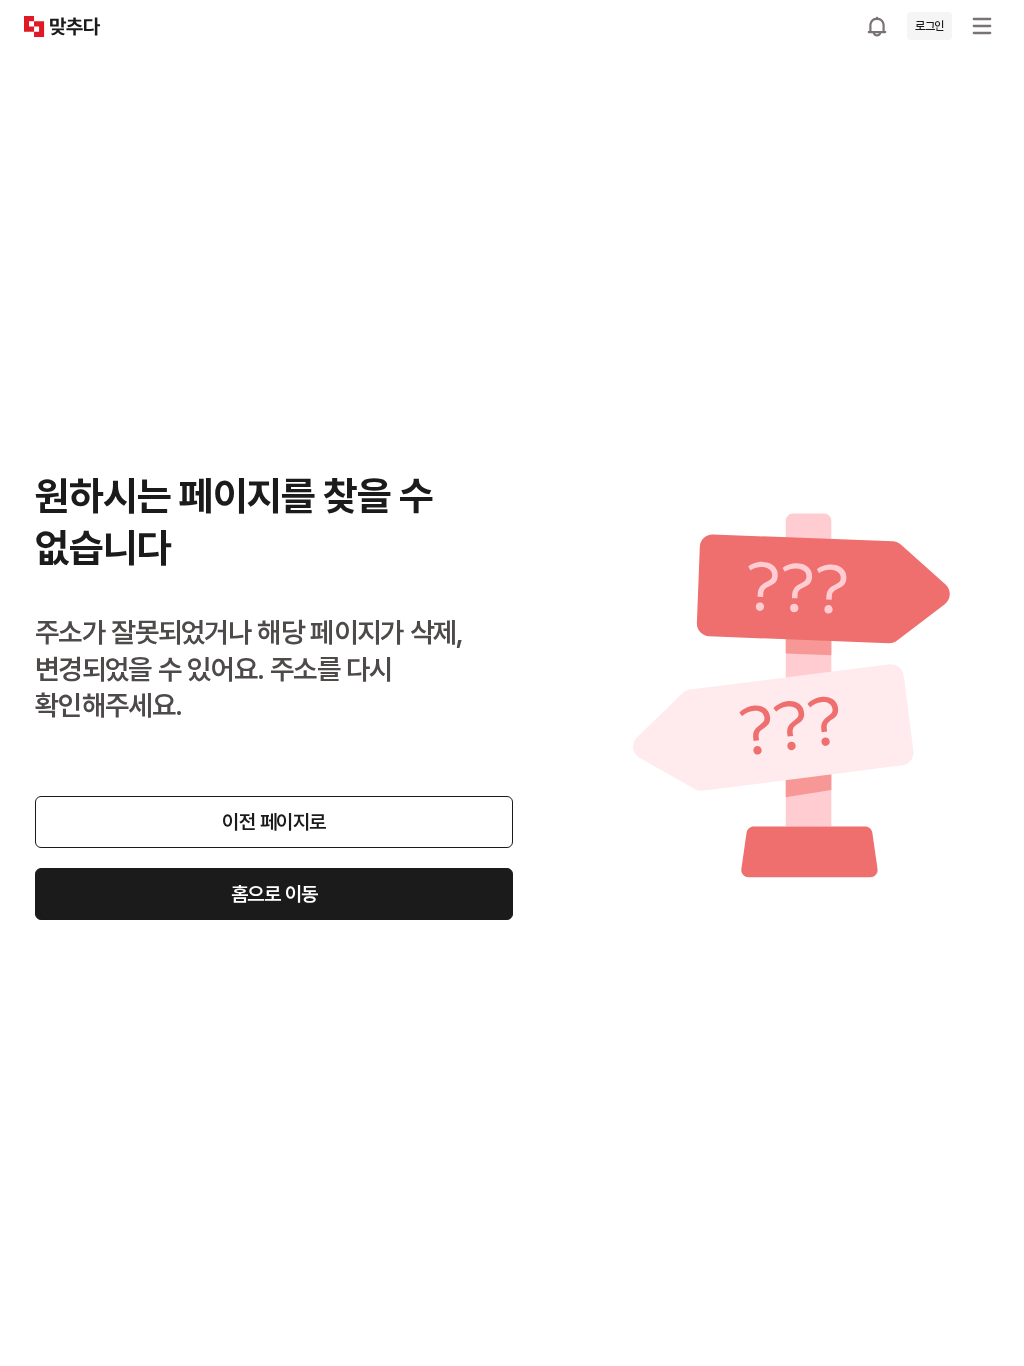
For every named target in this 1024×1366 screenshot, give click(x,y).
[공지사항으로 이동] (877, 26)
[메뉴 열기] (982, 26)
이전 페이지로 (274, 822)
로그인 (929, 26)
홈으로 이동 (274, 894)
